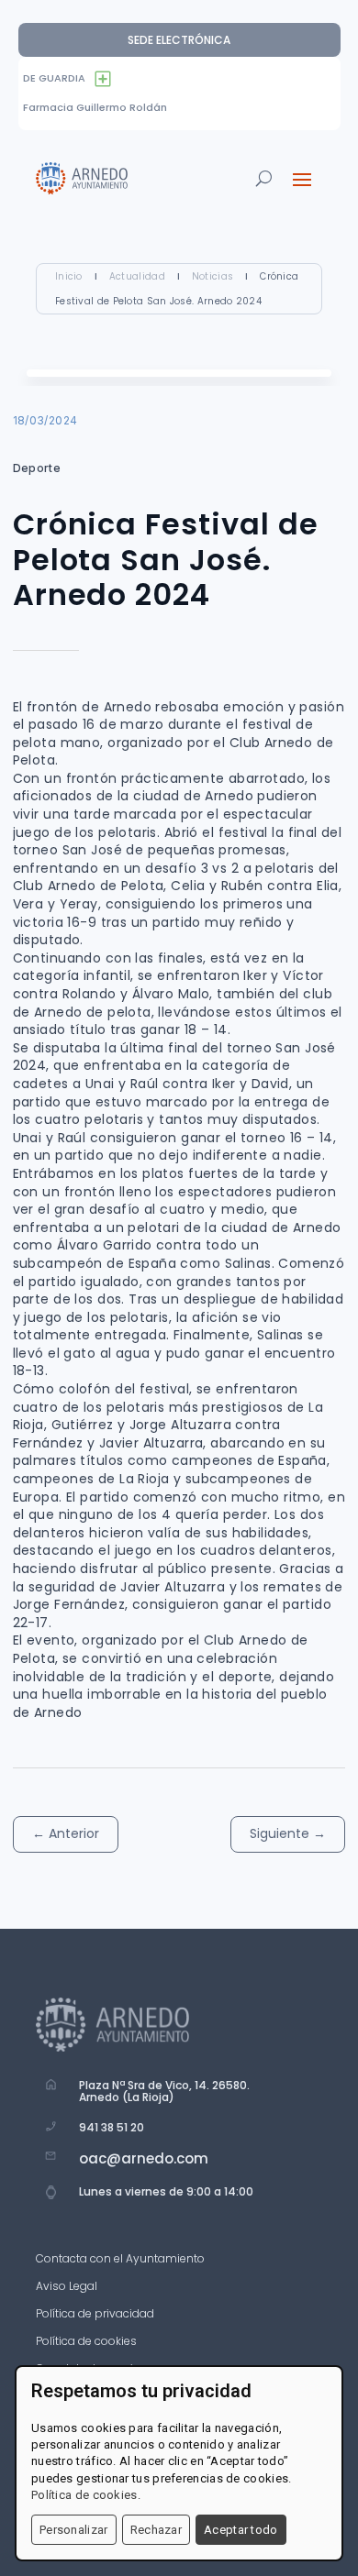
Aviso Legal (67, 2287)
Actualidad (137, 276)
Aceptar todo (241, 2530)
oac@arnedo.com (144, 2158)
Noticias (213, 276)
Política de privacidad (95, 2314)
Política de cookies (86, 2342)
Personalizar (74, 2530)
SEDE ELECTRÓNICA (179, 40)
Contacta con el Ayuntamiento (120, 2259)
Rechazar (156, 2530)
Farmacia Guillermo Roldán (95, 107)
